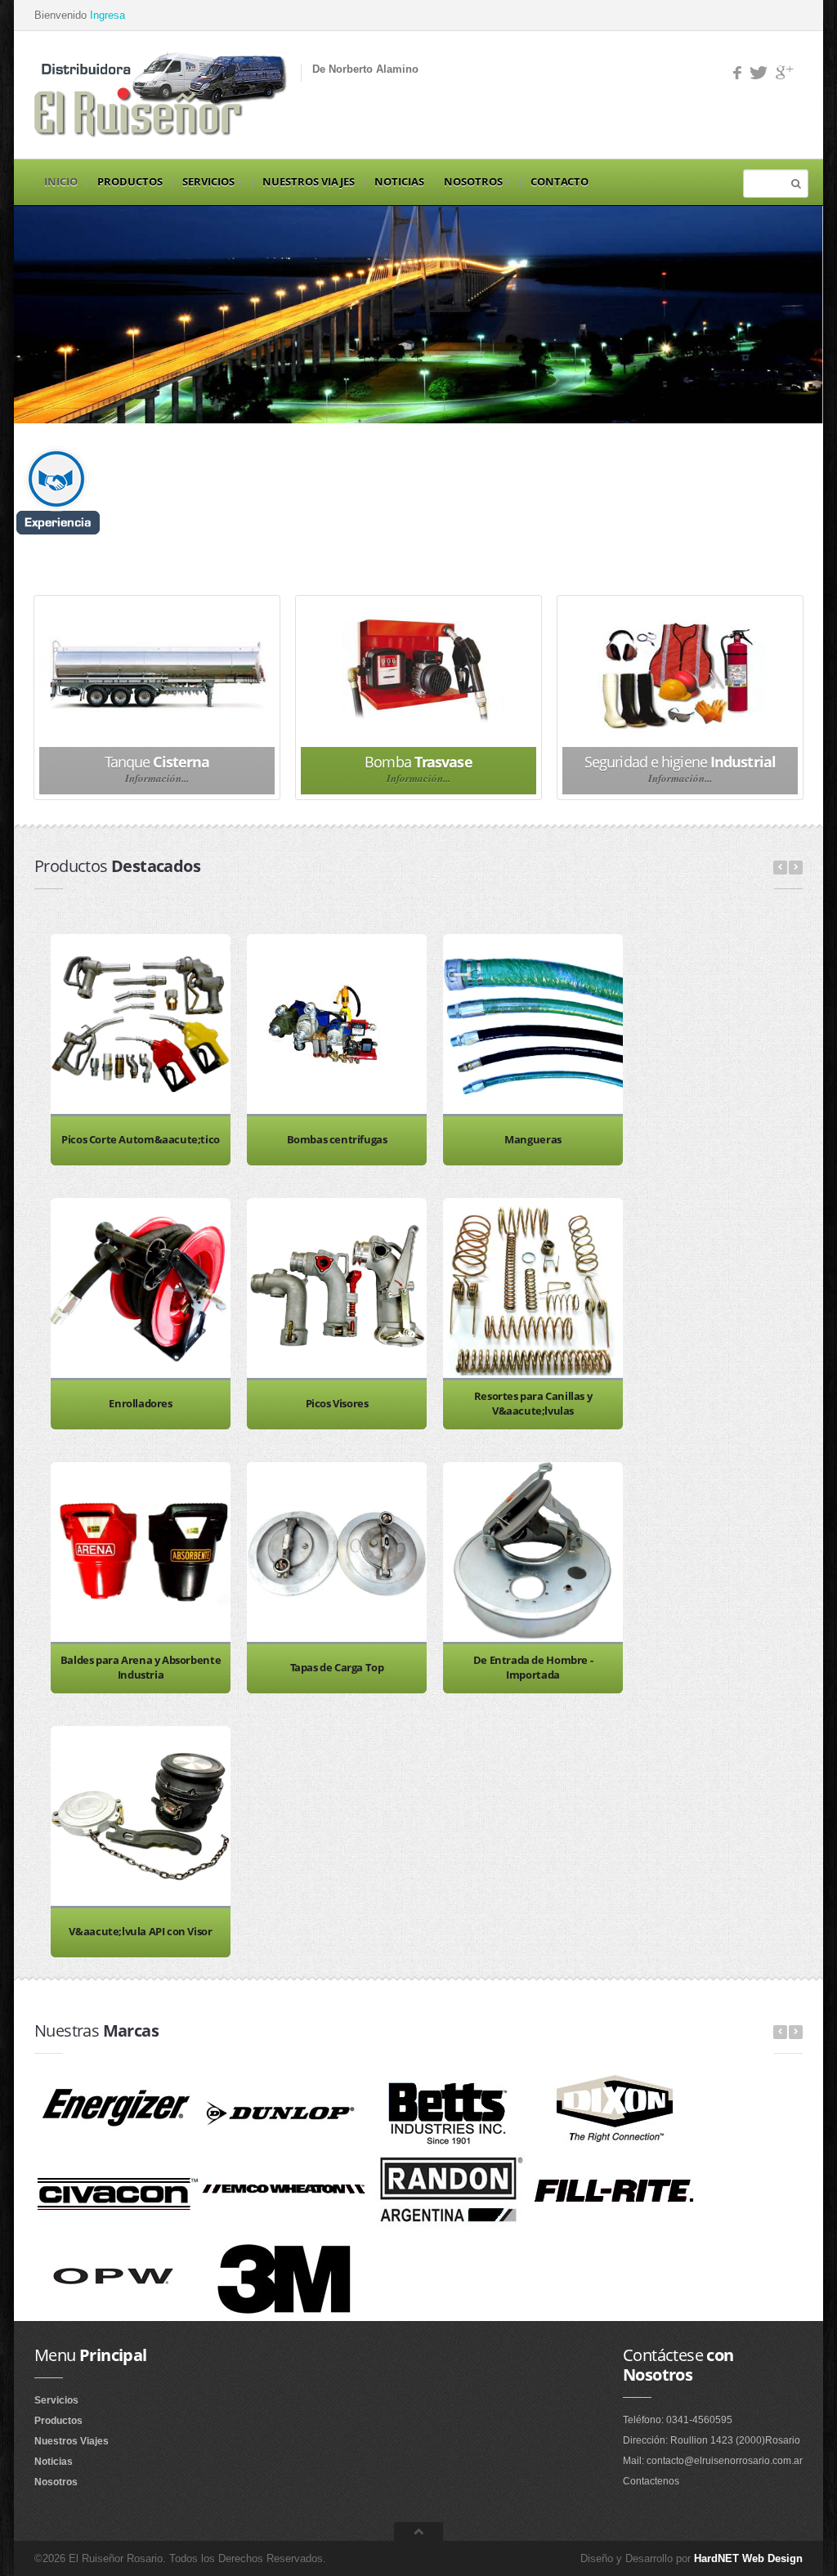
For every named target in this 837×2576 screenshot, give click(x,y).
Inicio (61, 181)
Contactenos (651, 2481)
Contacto (559, 181)
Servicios (208, 181)
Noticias (399, 181)
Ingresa (106, 15)
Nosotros (473, 181)
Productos (130, 181)
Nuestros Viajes (309, 181)
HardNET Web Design (748, 2558)
